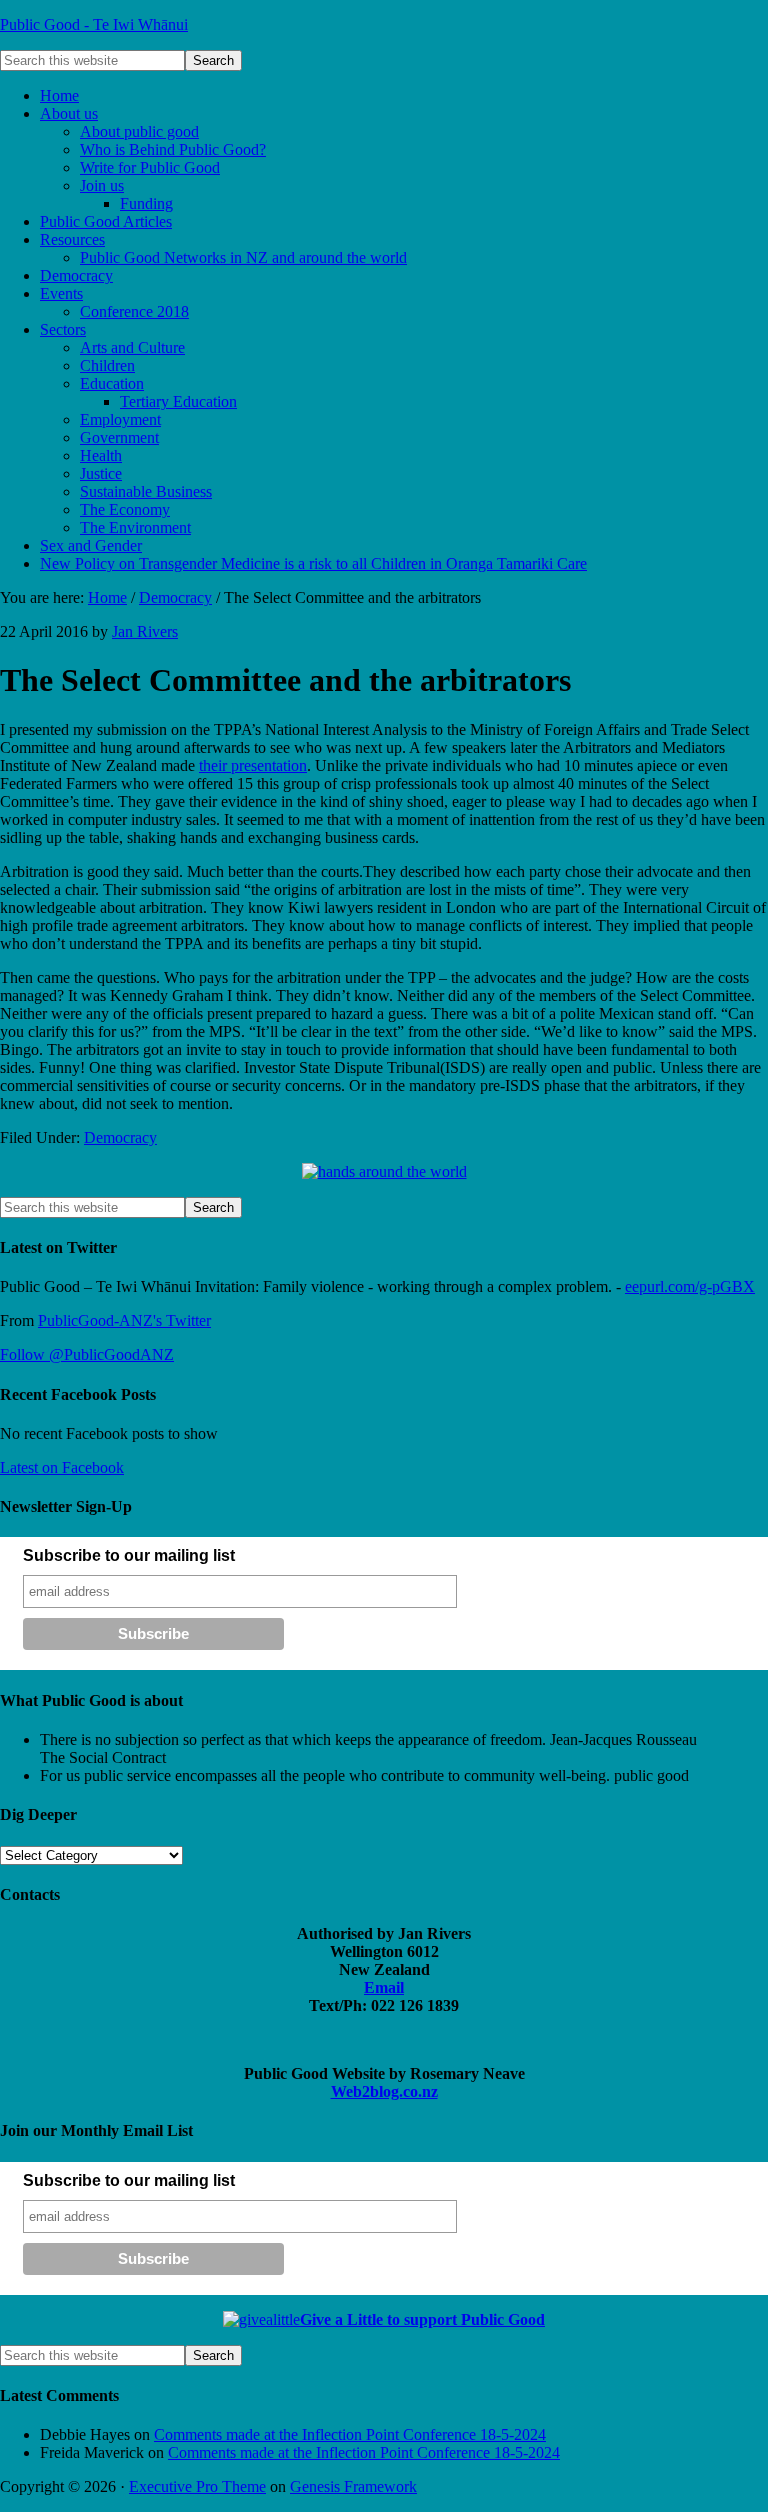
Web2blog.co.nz (384, 2091)
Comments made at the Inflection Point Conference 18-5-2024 (350, 2434)
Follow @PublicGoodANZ (87, 1354)
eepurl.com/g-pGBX (690, 1286)
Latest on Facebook (62, 1467)
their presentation (253, 765)
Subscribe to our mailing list (129, 1555)
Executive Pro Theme (197, 2486)
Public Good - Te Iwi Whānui (94, 24)
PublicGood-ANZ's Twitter (124, 1320)
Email (384, 1987)
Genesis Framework (353, 2486)
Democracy (120, 1137)
